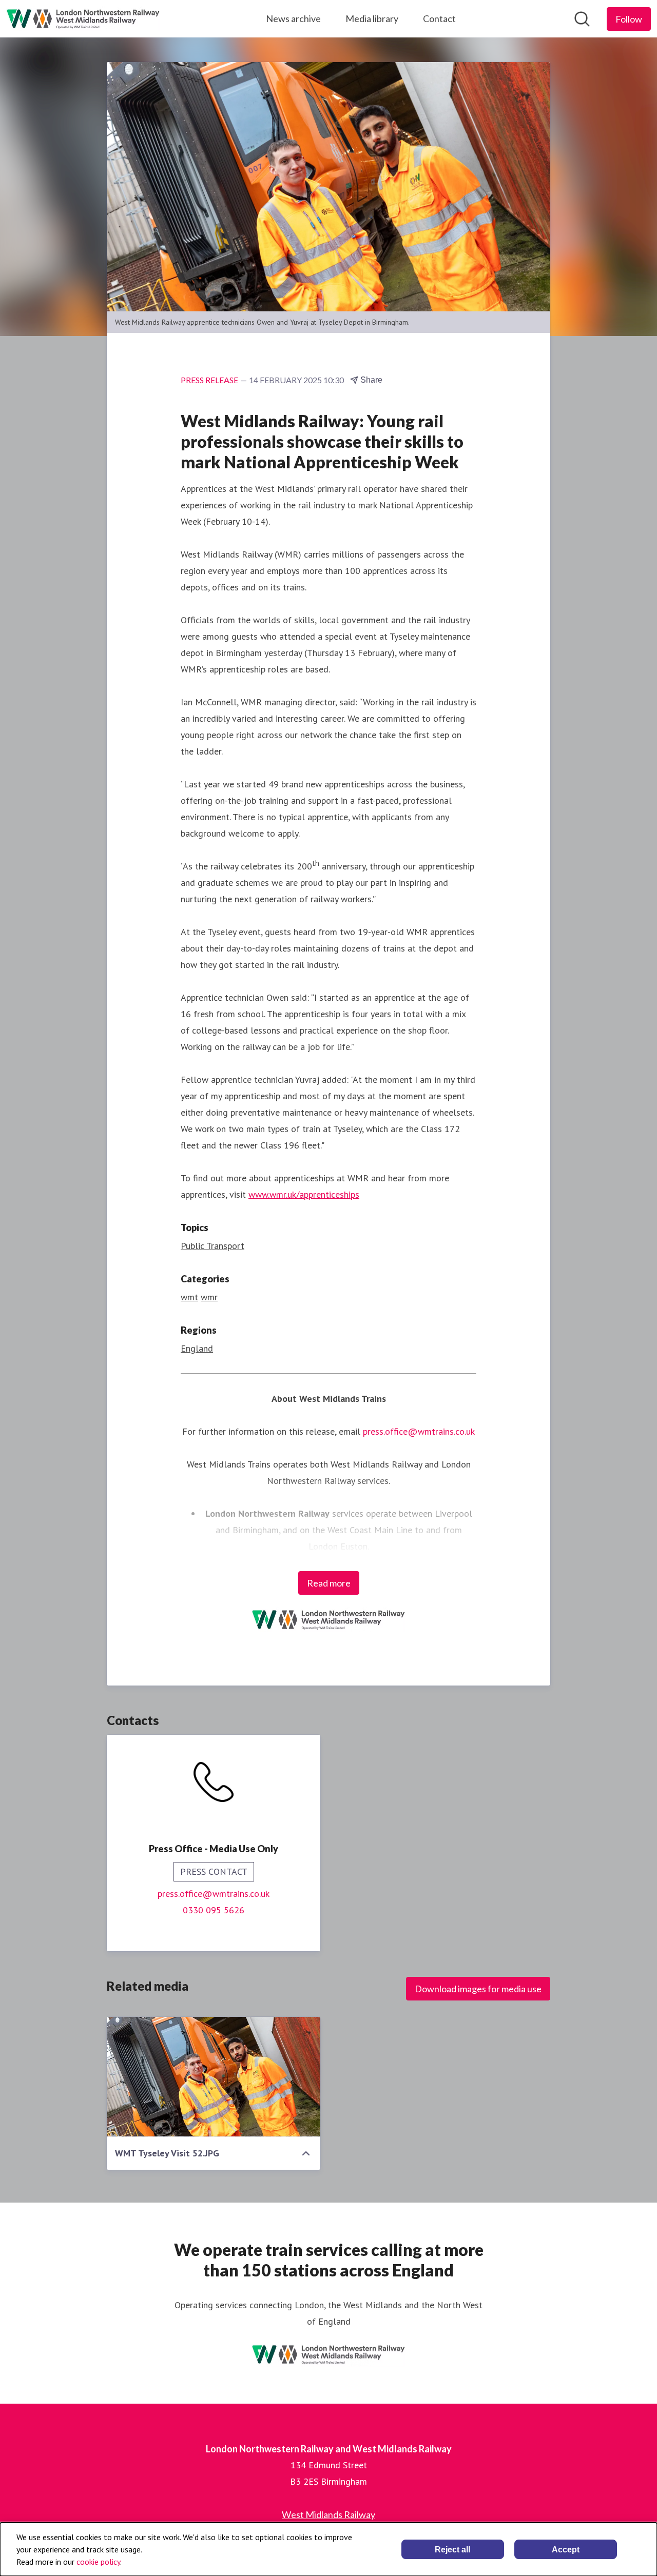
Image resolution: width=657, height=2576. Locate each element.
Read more (329, 1583)
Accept (566, 2550)
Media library (372, 18)
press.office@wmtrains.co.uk (214, 1894)
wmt (189, 1297)
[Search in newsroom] (582, 19)
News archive (293, 18)
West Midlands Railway (328, 2514)
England (197, 1348)
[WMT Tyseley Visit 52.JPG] (214, 2077)
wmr (209, 1297)
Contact (439, 18)
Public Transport (212, 1246)
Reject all (452, 2550)
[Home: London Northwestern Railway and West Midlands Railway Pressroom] (83, 19)
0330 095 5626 (214, 1910)
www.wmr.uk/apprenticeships (304, 1194)
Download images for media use (478, 1989)
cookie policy (98, 2562)
